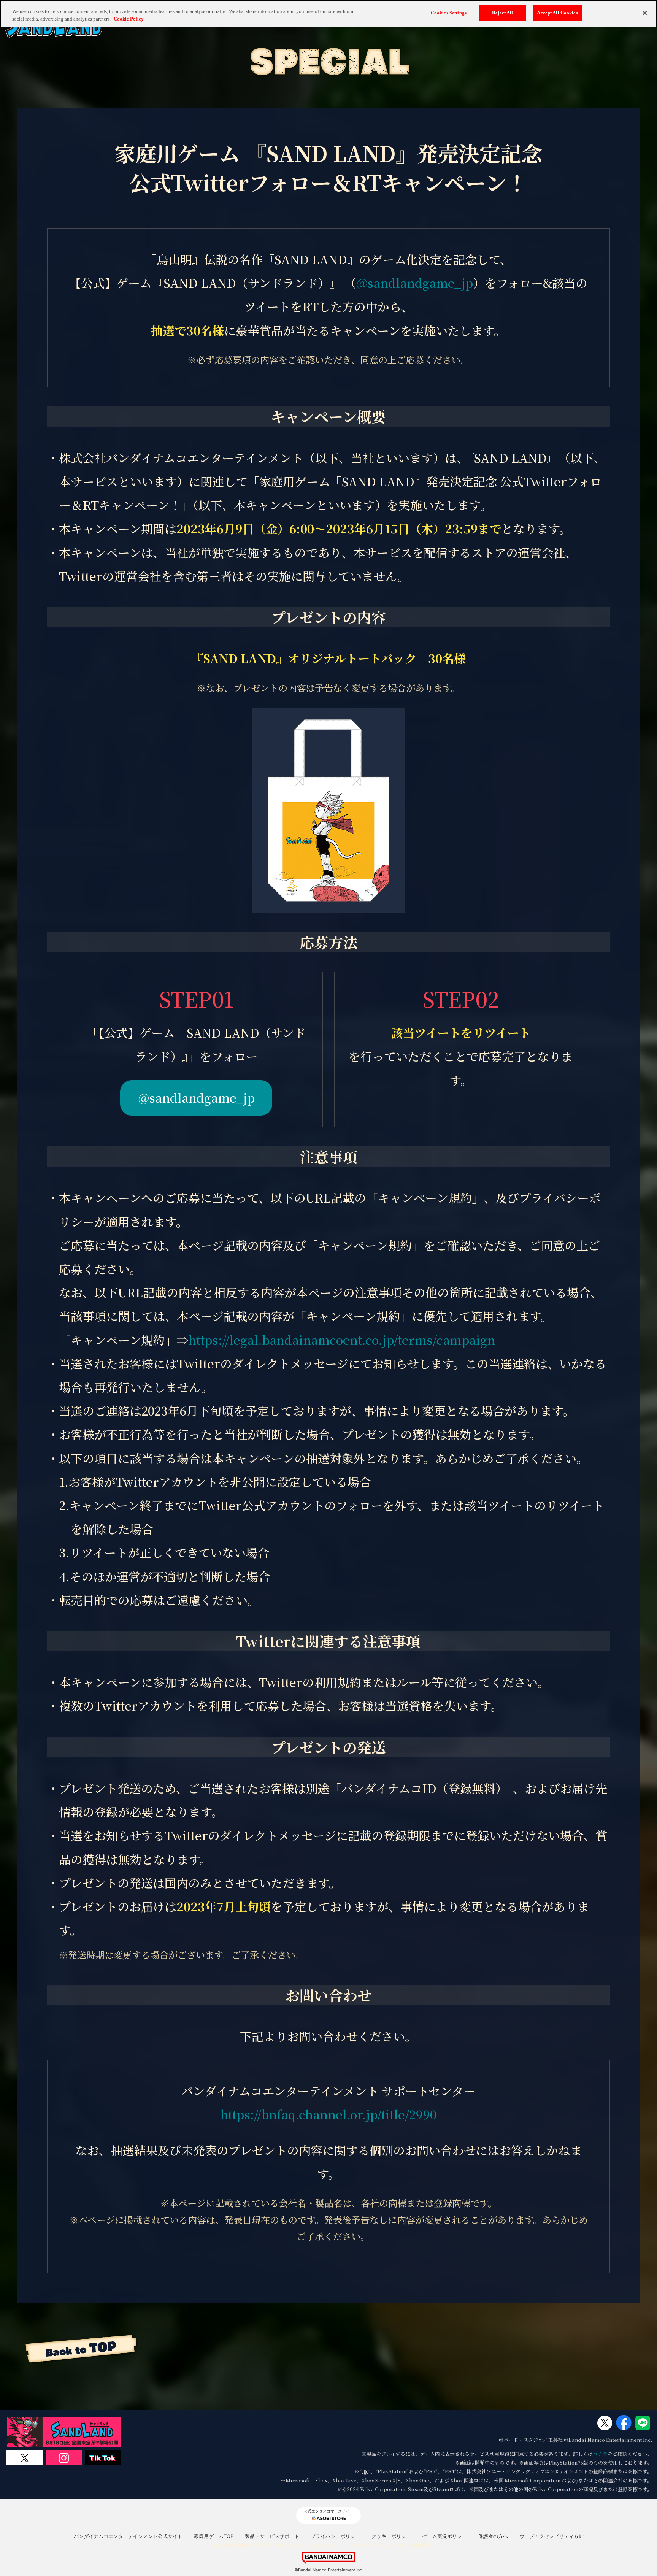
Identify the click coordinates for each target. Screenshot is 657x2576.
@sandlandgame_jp (415, 283)
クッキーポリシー (391, 2536)
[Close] (645, 13)
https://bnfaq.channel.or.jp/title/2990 (328, 2114)
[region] (328, 14)
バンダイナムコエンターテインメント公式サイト (128, 2536)
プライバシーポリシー (335, 2536)
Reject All (502, 13)
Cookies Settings (449, 13)
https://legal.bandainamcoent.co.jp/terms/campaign (342, 1340)
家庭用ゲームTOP (214, 2536)
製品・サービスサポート (272, 2536)
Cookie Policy (129, 19)
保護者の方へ (493, 2536)
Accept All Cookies (557, 13)
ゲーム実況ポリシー (445, 2536)
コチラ (600, 2454)
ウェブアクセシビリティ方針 (551, 2536)
